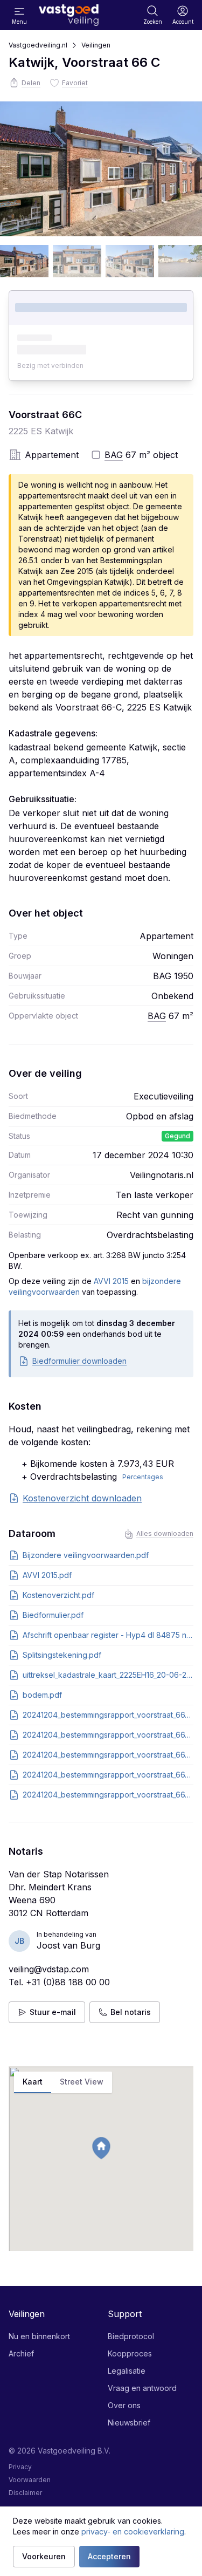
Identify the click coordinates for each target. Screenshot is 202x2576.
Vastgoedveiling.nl (38, 45)
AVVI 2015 (111, 1281)
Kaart (33, 2082)
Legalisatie (127, 2371)
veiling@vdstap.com (49, 1969)
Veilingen (96, 45)
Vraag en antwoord (142, 2388)
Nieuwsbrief (129, 2423)
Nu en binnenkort (39, 2336)
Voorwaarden (30, 2480)
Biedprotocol (131, 2336)
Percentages (143, 1477)
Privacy (20, 2467)
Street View (82, 2082)
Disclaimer (25, 2493)
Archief (21, 2353)
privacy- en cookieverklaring (133, 2531)
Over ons (124, 2405)
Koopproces (130, 2353)
